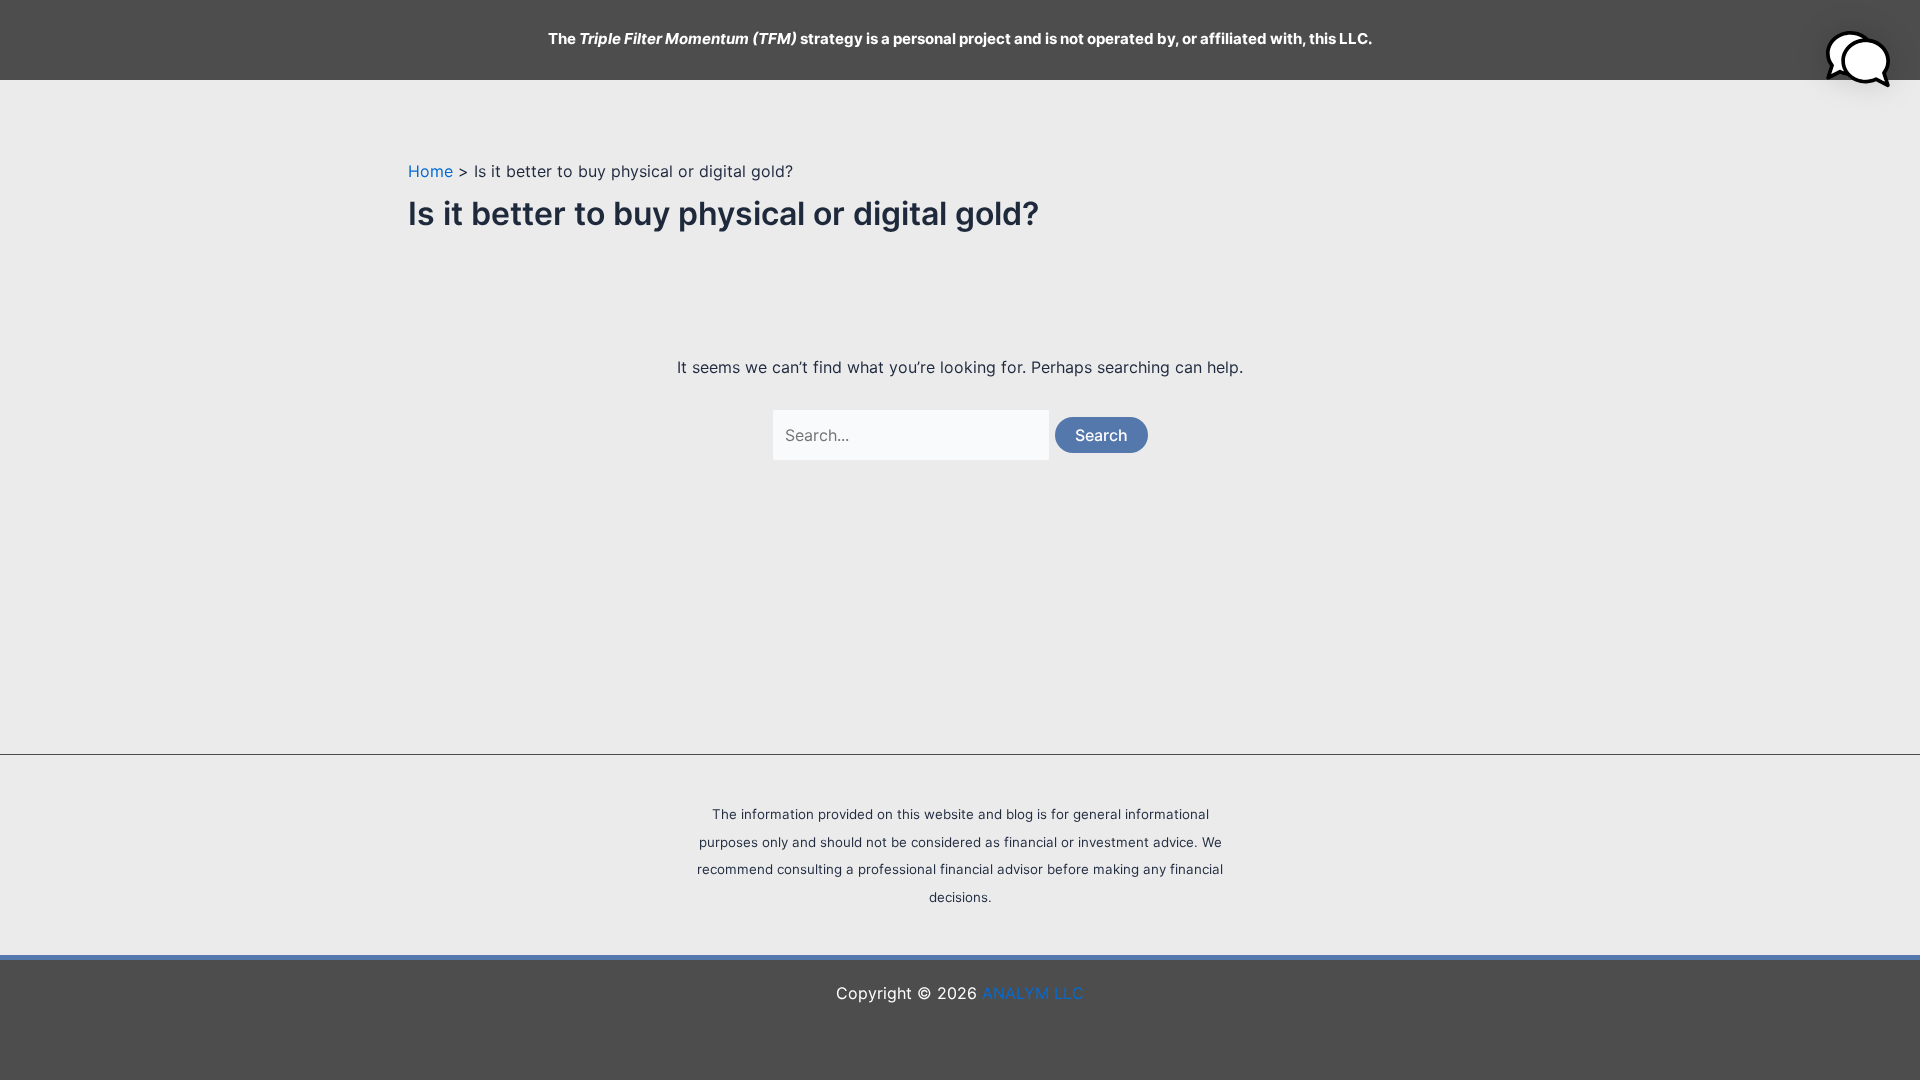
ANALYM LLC (1033, 993)
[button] (1858, 59)
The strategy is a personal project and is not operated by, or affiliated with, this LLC (958, 38)
